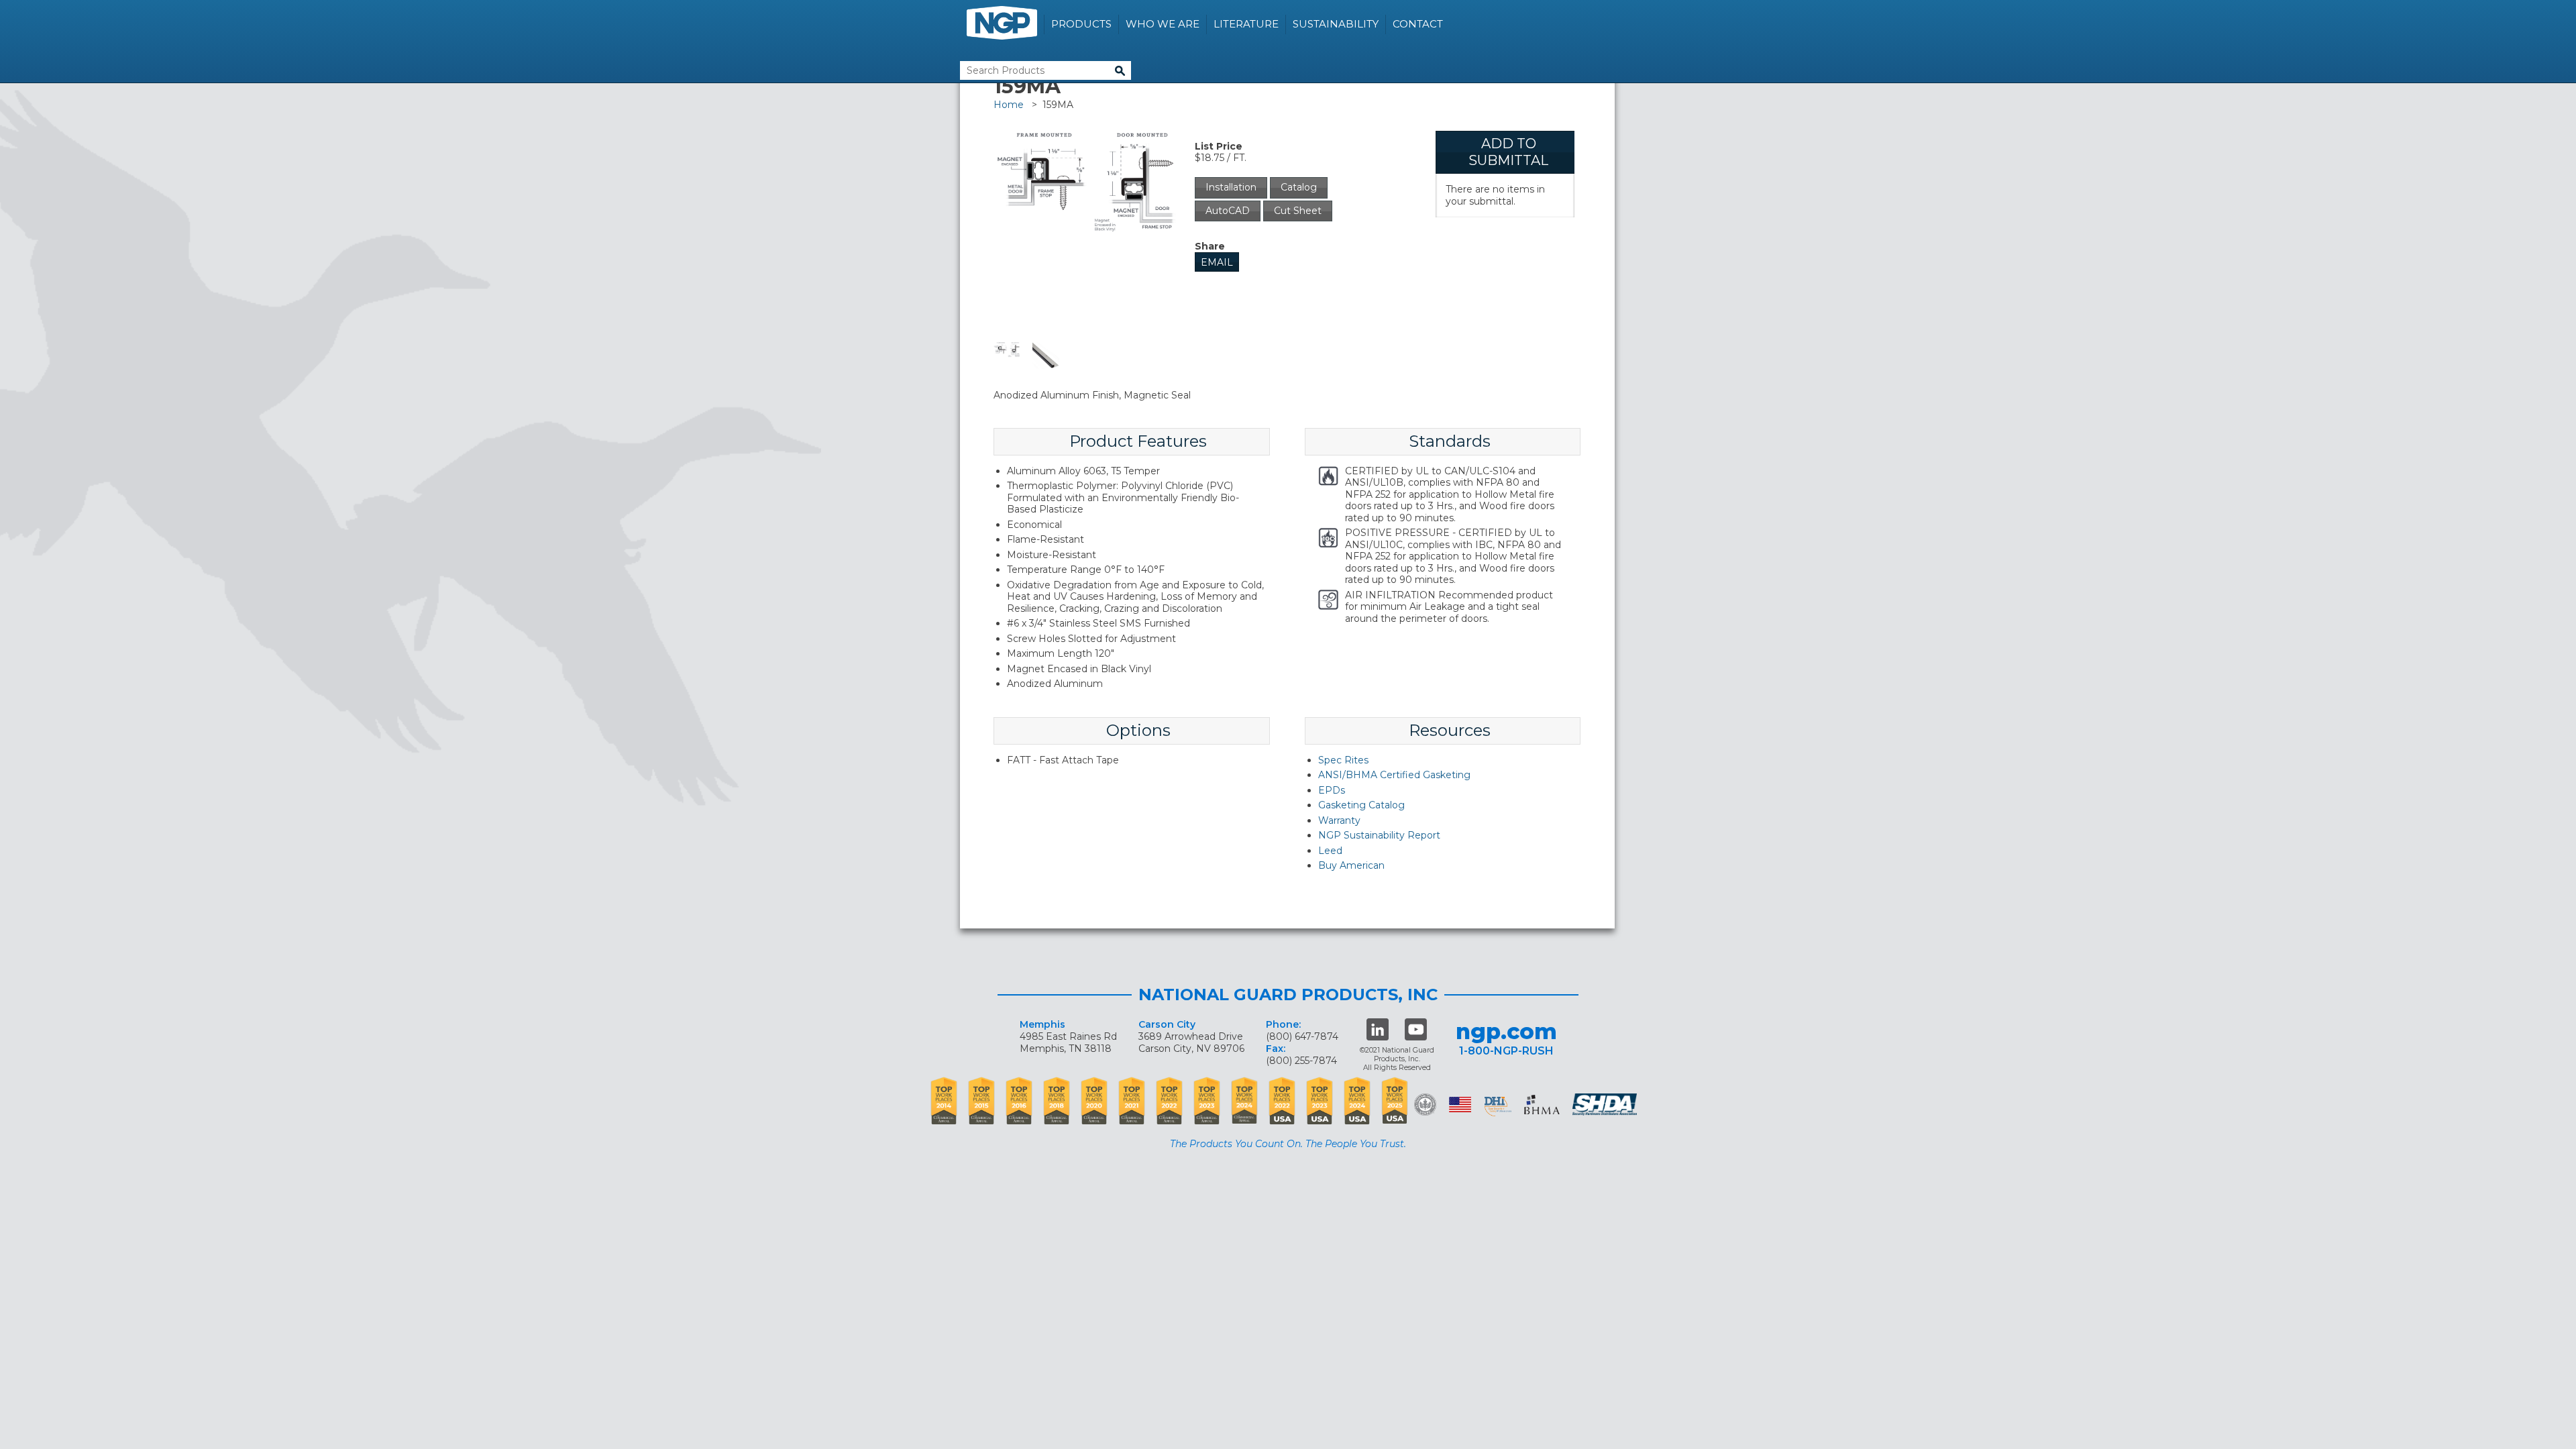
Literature (1246, 24)
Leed (1330, 851)
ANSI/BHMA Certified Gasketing (1394, 775)
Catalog (1299, 187)
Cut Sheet (1298, 211)
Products (1081, 24)
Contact (1418, 24)
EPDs (1332, 790)
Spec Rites (1343, 760)
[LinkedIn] (1378, 1029)
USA (1460, 1105)
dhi (1498, 1107)
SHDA (1606, 1105)
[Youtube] (1416, 1029)
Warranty (1339, 820)
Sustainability (1336, 24)
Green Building (1425, 1105)
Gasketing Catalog (1361, 805)
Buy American (1351, 865)
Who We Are (1163, 24)
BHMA (1542, 1105)
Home (1009, 105)
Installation (1231, 187)
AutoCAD (1228, 211)
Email (1217, 262)
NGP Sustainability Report (1379, 835)
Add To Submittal (1508, 152)
